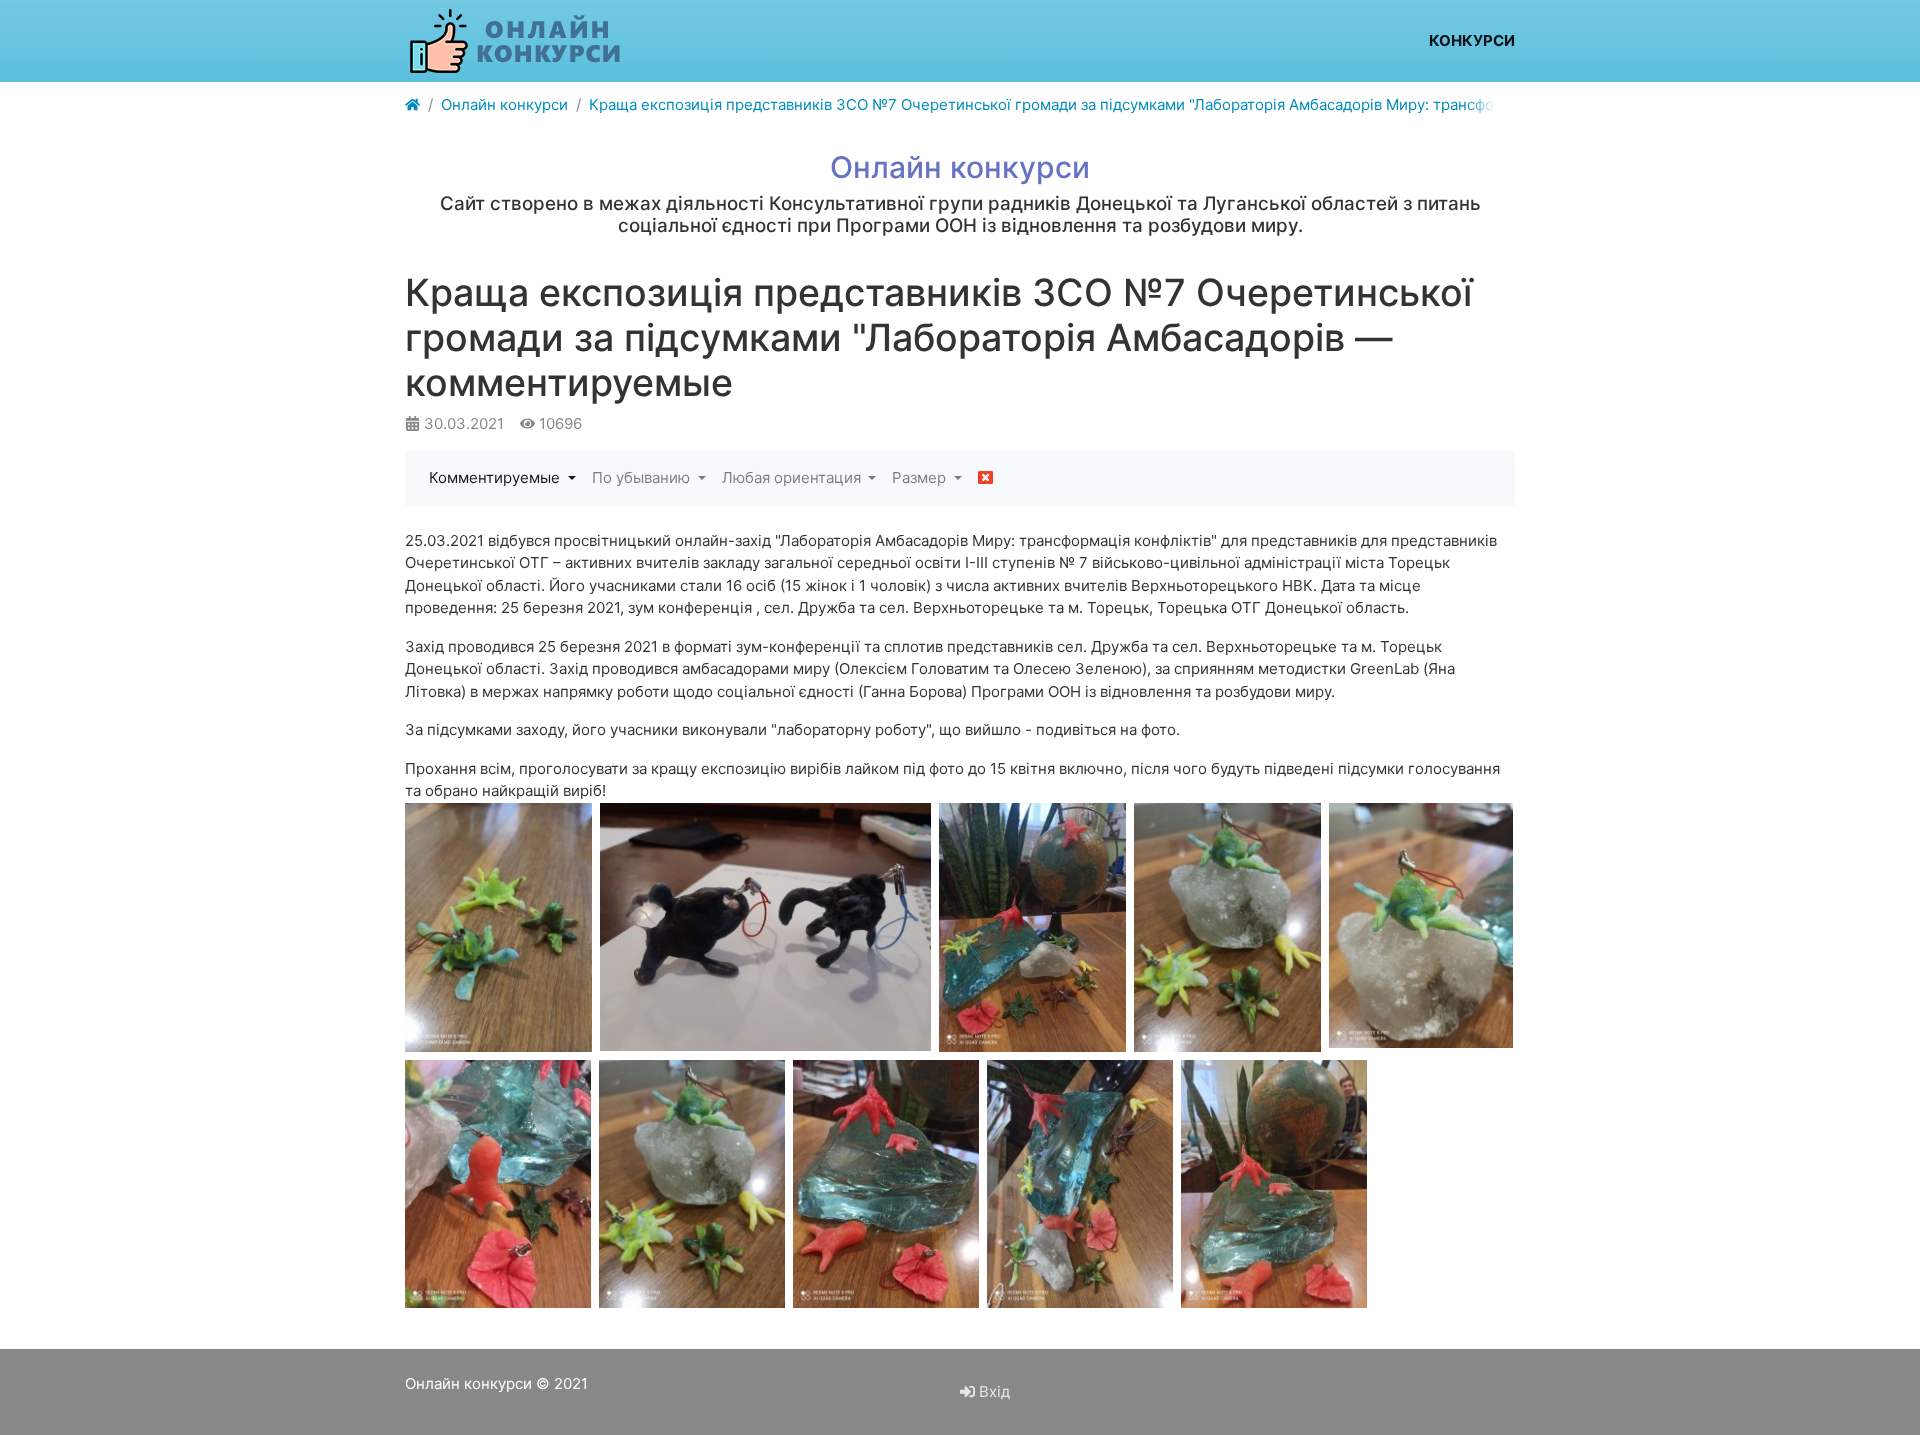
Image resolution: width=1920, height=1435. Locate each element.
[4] (692, 1184)
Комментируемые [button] (496, 477)
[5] (498, 1184)
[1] (1274, 1184)
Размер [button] (921, 477)
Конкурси (1472, 40)
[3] (886, 1184)
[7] (1227, 927)
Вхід (992, 1391)
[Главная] (412, 105)
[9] (765, 927)
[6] (1421, 925)
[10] (498, 927)
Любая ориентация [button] (793, 477)
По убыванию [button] (643, 477)
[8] (1032, 927)
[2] (1080, 1184)
